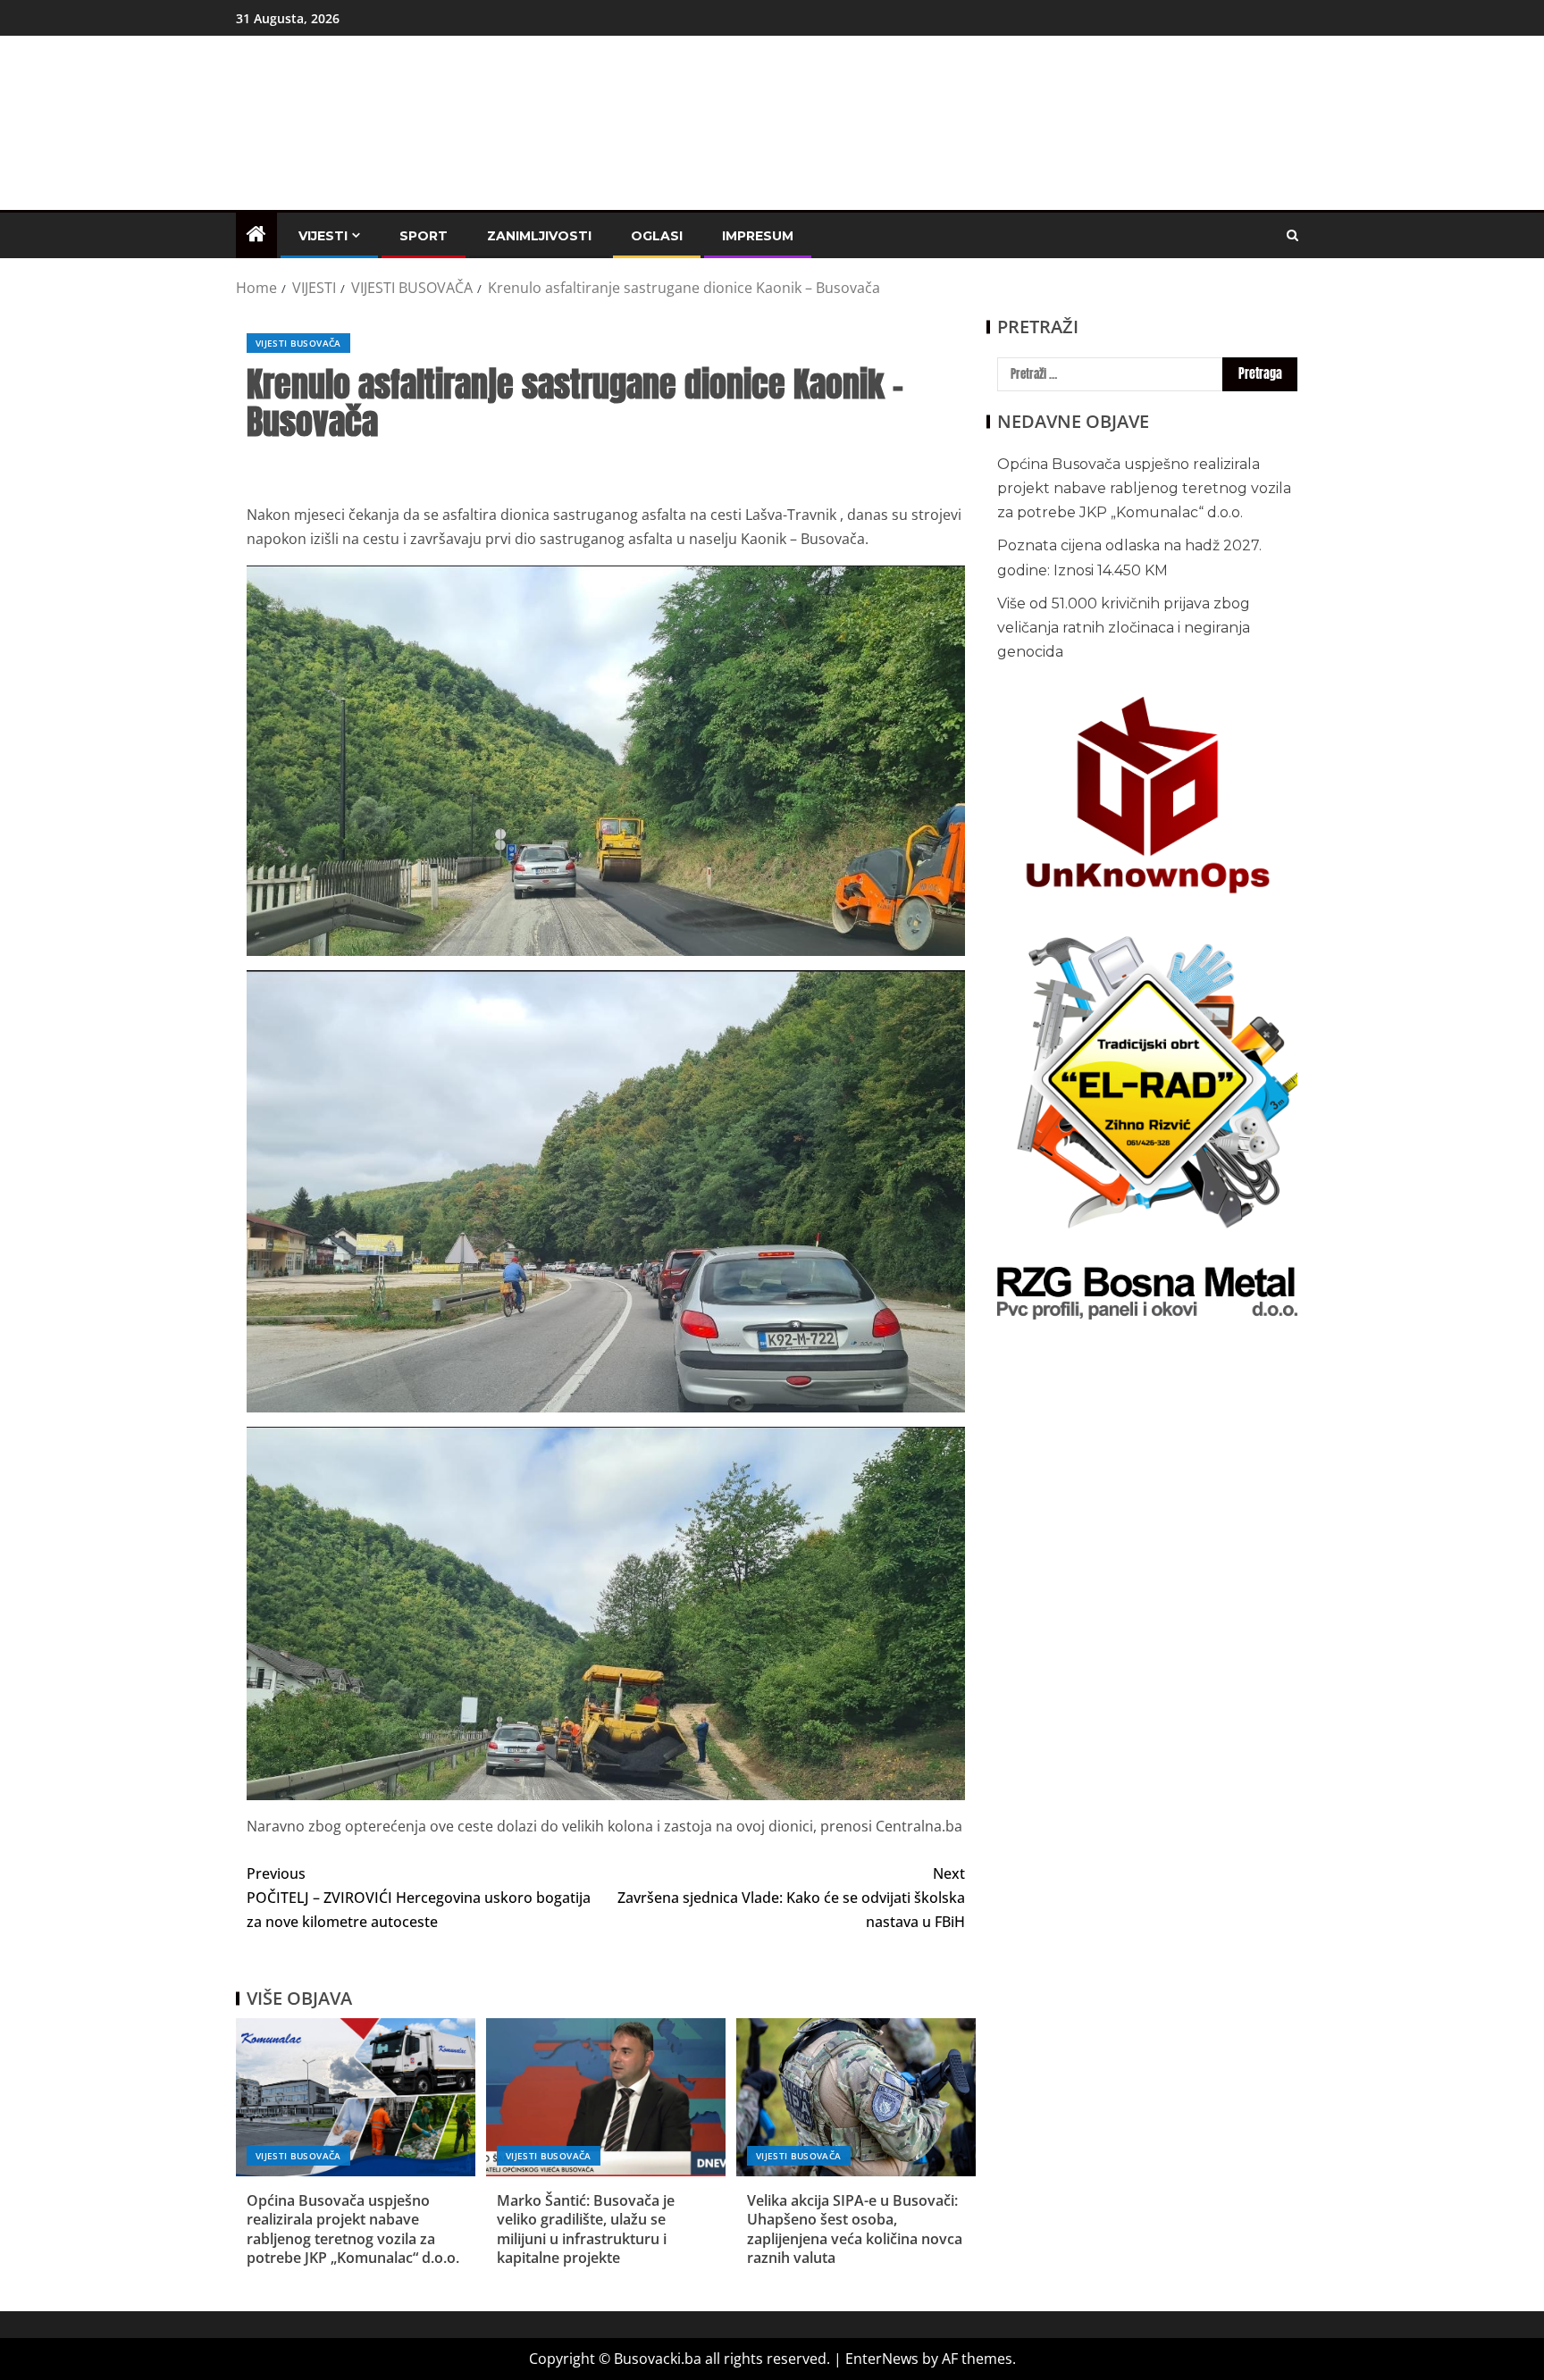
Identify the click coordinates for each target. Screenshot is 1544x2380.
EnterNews (882, 2359)
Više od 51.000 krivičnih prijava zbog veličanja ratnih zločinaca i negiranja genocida (1124, 628)
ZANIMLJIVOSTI (539, 236)
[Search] (1292, 235)
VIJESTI (323, 236)
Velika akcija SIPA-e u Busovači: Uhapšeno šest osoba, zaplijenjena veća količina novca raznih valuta (855, 2229)
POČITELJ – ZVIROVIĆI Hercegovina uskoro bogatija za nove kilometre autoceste (419, 1898)
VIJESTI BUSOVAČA (298, 343)
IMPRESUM (758, 236)
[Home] (256, 235)
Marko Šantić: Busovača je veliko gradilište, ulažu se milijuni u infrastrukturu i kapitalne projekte (586, 2229)
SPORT (424, 236)
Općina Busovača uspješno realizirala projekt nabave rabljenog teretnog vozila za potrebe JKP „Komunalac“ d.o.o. (353, 2229)
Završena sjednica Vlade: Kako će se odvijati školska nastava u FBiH (791, 1898)
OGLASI (657, 236)
